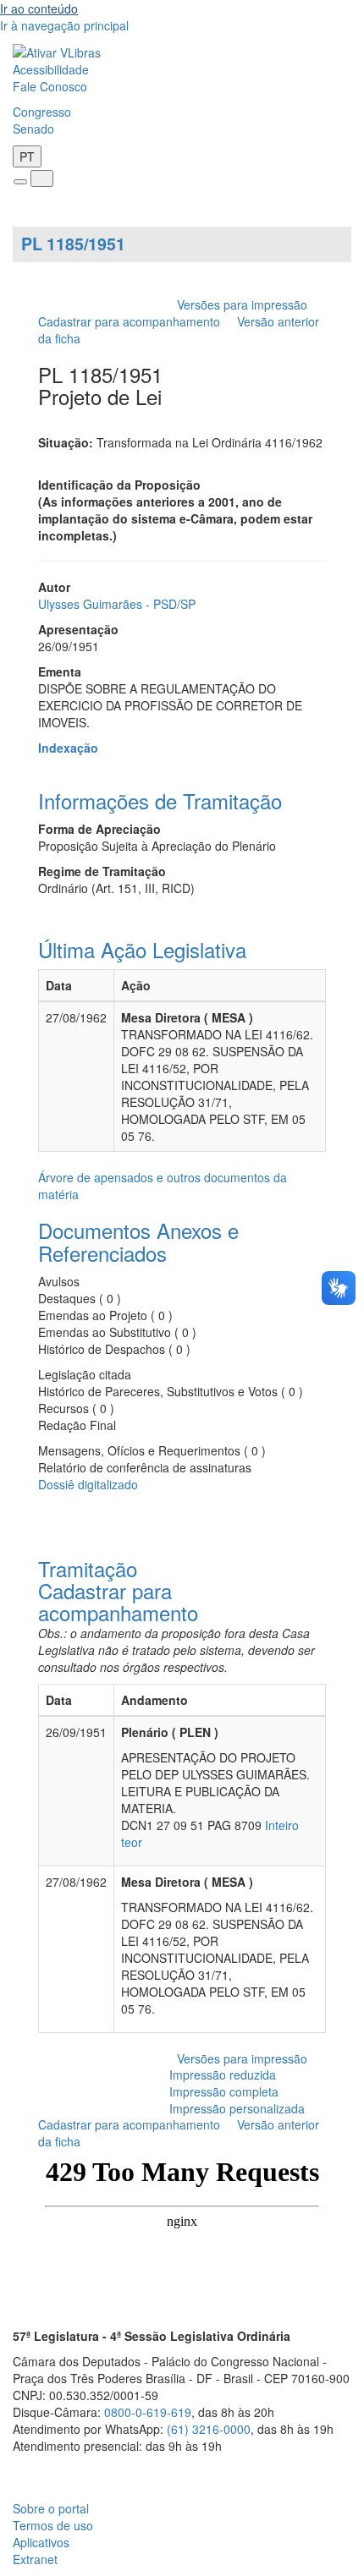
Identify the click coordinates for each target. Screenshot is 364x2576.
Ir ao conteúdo (39, 8)
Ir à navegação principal (64, 25)
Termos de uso (53, 2525)
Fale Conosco (50, 86)
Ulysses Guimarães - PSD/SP (117, 604)
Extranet (35, 2559)
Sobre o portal (51, 2508)
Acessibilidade (51, 69)
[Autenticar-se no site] (347, 2467)
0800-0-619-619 (148, 2412)
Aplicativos (41, 2542)
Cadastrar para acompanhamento (132, 321)
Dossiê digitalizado (88, 1484)
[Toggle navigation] (20, 182)
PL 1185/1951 (73, 244)
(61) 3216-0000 (209, 2429)
